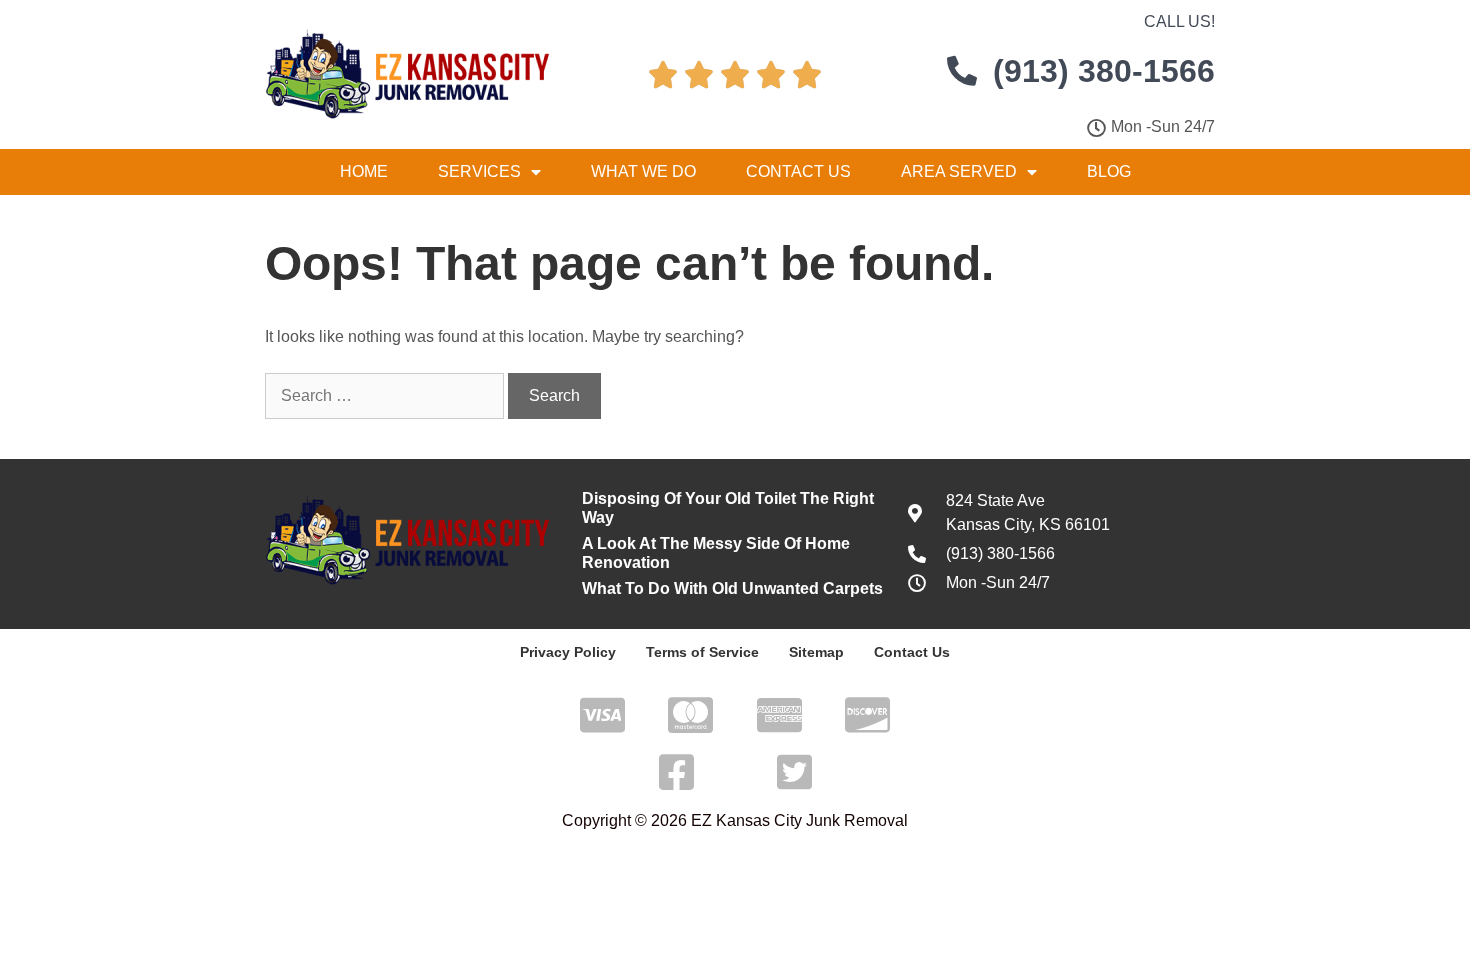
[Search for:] (386, 395)
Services (479, 171)
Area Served (959, 171)
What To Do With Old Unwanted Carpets (732, 588)
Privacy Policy (568, 652)
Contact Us (798, 171)
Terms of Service (702, 652)
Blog (1109, 171)
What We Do (643, 171)
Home (364, 171)
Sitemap (816, 652)
